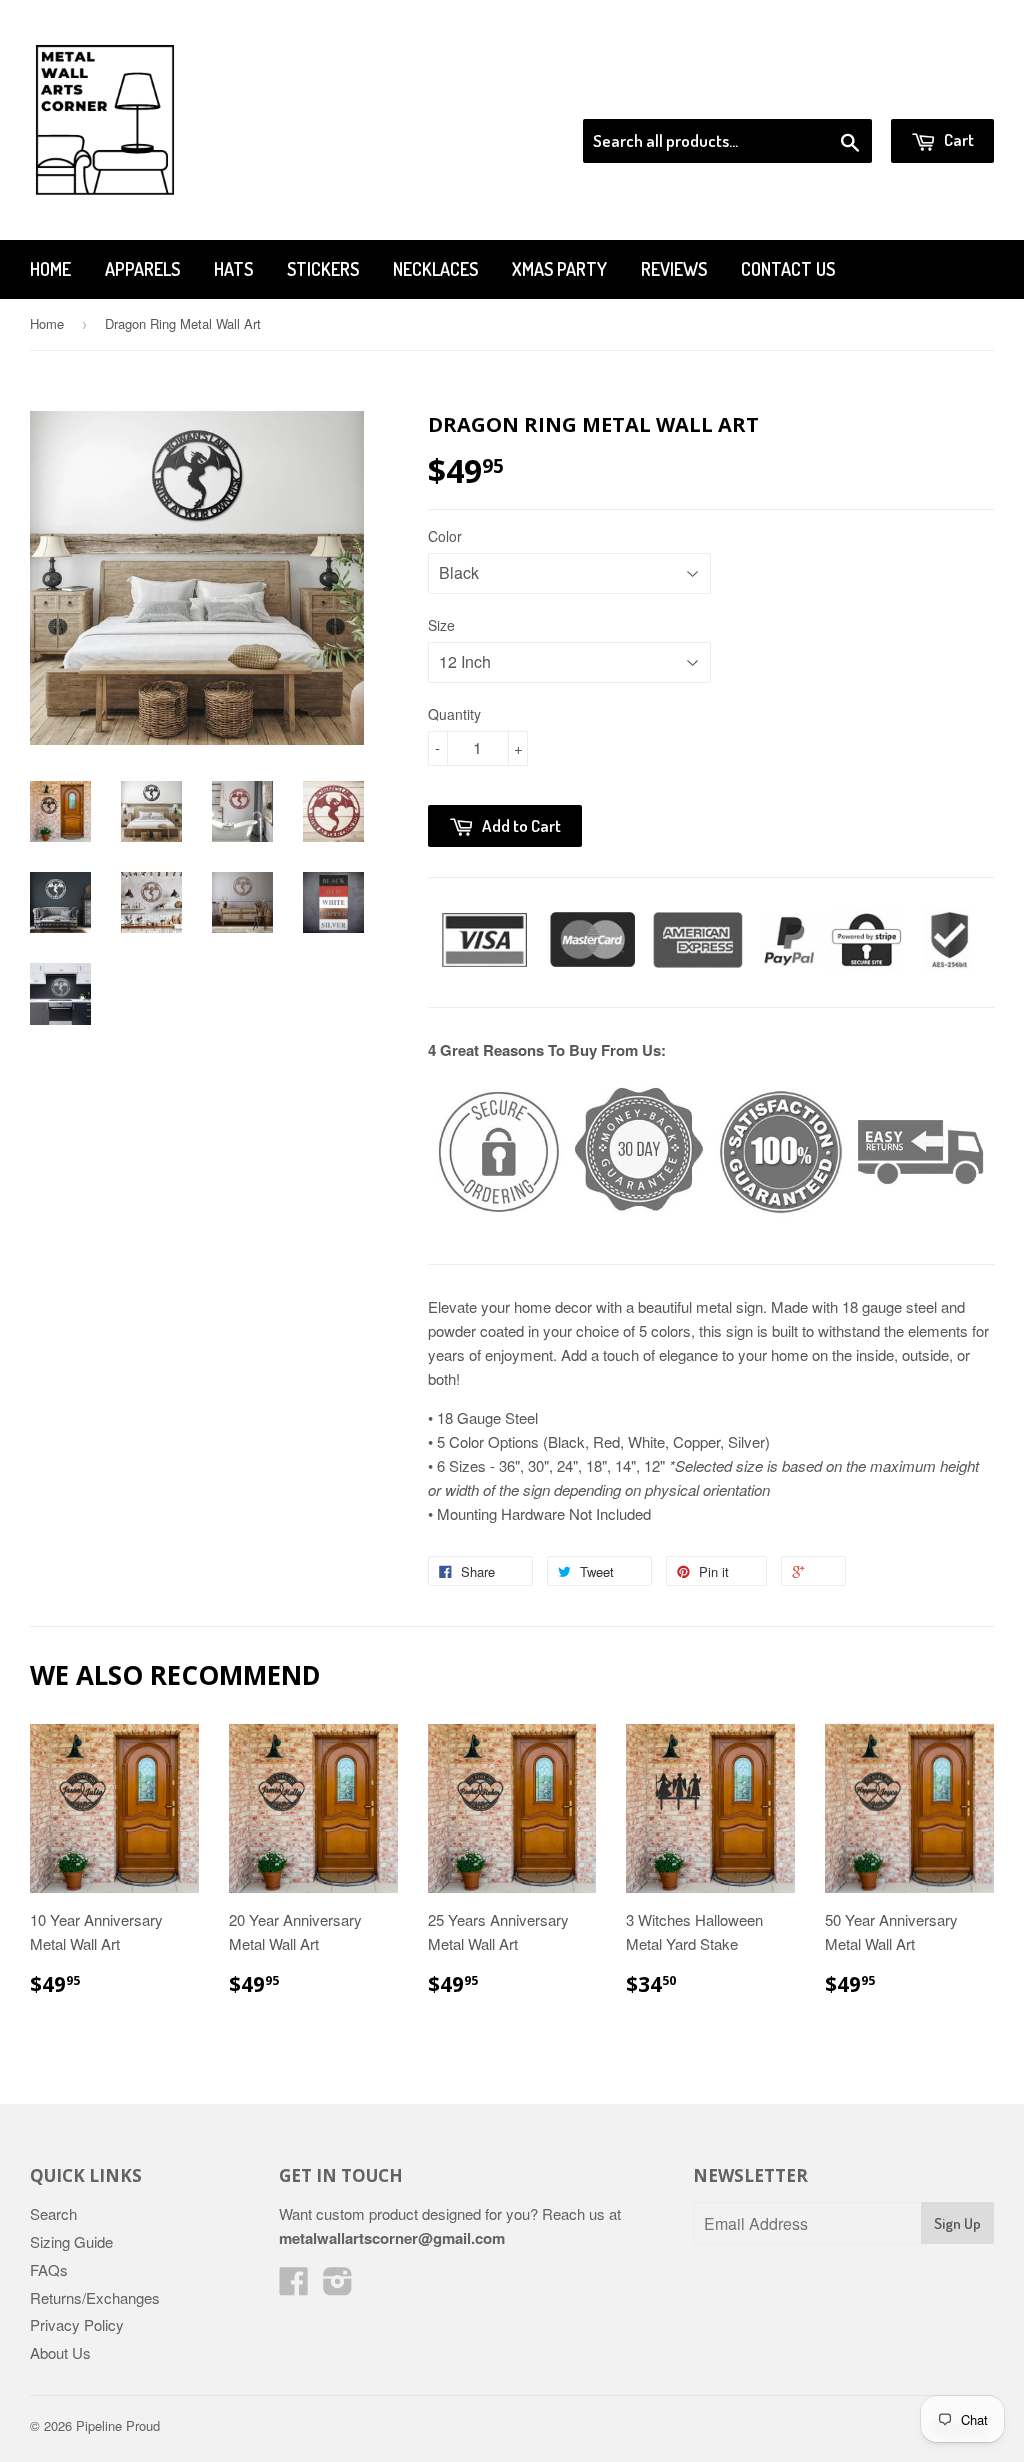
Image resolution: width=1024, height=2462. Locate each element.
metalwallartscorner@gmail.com (392, 2238)
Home (50, 269)
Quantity (454, 714)
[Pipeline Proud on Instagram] (338, 2286)
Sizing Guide (71, 2241)
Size (441, 625)
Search (53, 2213)
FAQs (49, 2269)
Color (445, 536)
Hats (233, 269)
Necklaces (435, 269)
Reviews (674, 269)
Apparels (142, 269)
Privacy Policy (77, 2324)
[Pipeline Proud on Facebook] (294, 2286)
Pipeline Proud (118, 2425)
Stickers (323, 269)
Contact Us (788, 269)
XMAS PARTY (559, 269)
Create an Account (937, 94)
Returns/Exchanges (95, 2297)
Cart (957, 139)
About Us (60, 2352)
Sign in (829, 94)
